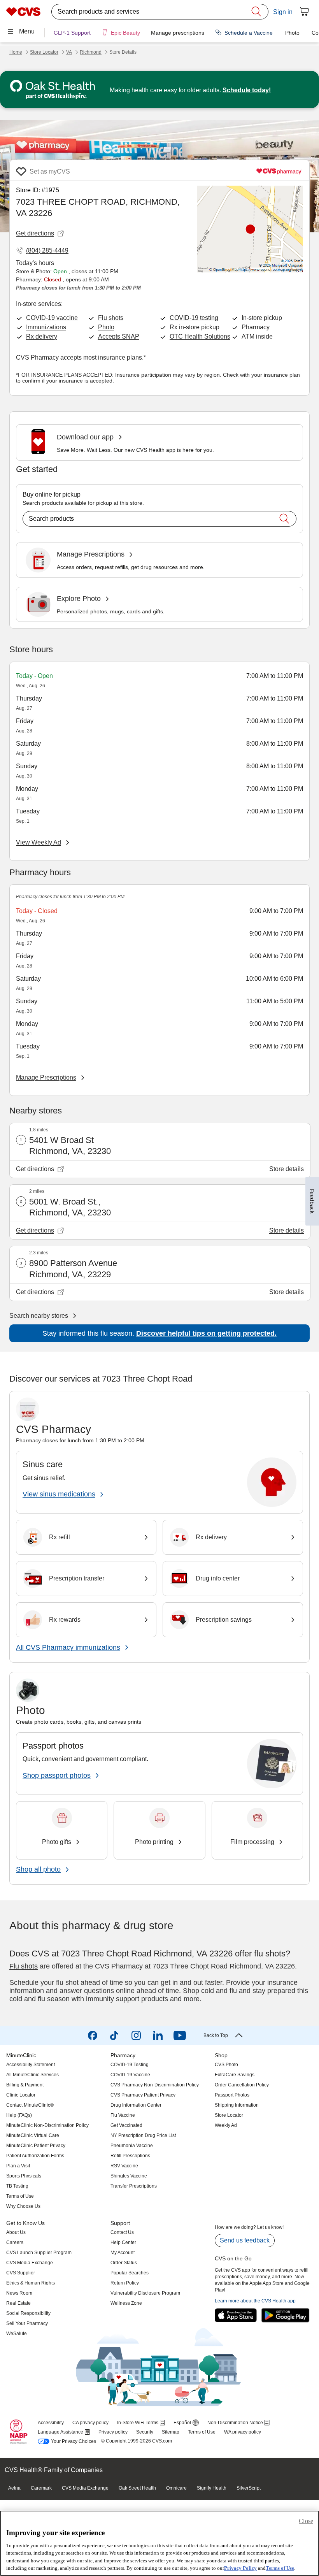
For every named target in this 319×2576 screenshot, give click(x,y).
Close (306, 2521)
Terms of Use (280, 2568)
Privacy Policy (240, 2568)
